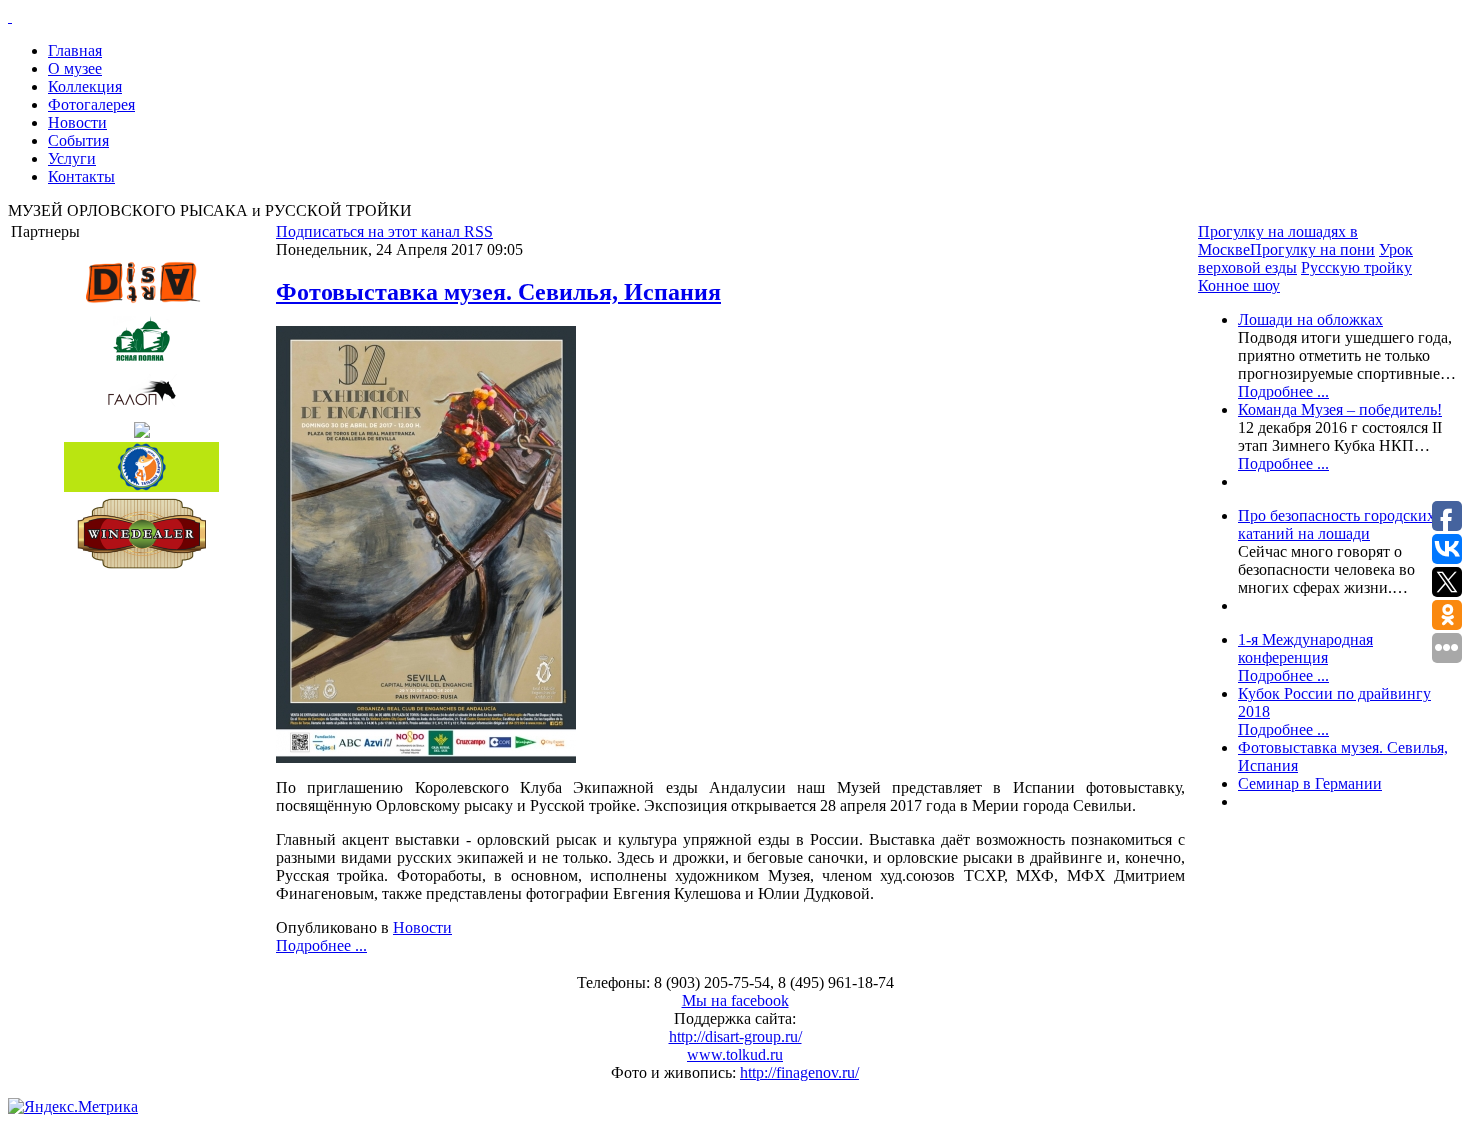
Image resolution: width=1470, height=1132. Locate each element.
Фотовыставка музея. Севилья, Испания (498, 292)
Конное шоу (1239, 285)
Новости (422, 927)
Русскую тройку (1356, 267)
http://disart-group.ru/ (735, 1036)
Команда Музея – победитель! (1340, 409)
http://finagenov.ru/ (799, 1072)
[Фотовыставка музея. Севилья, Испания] (426, 757)
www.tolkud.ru (735, 1054)
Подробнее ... (321, 945)
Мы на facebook (735, 1000)
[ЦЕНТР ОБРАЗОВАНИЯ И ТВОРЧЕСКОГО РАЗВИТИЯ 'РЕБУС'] (141, 467)
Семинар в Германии (1310, 783)
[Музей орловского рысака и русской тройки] (735, 17)
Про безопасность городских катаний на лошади (1336, 524)
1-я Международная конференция (1305, 648)
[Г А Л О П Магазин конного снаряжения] (141, 393)
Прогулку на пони (1312, 249)
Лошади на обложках (1310, 319)
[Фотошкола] (141, 430)
